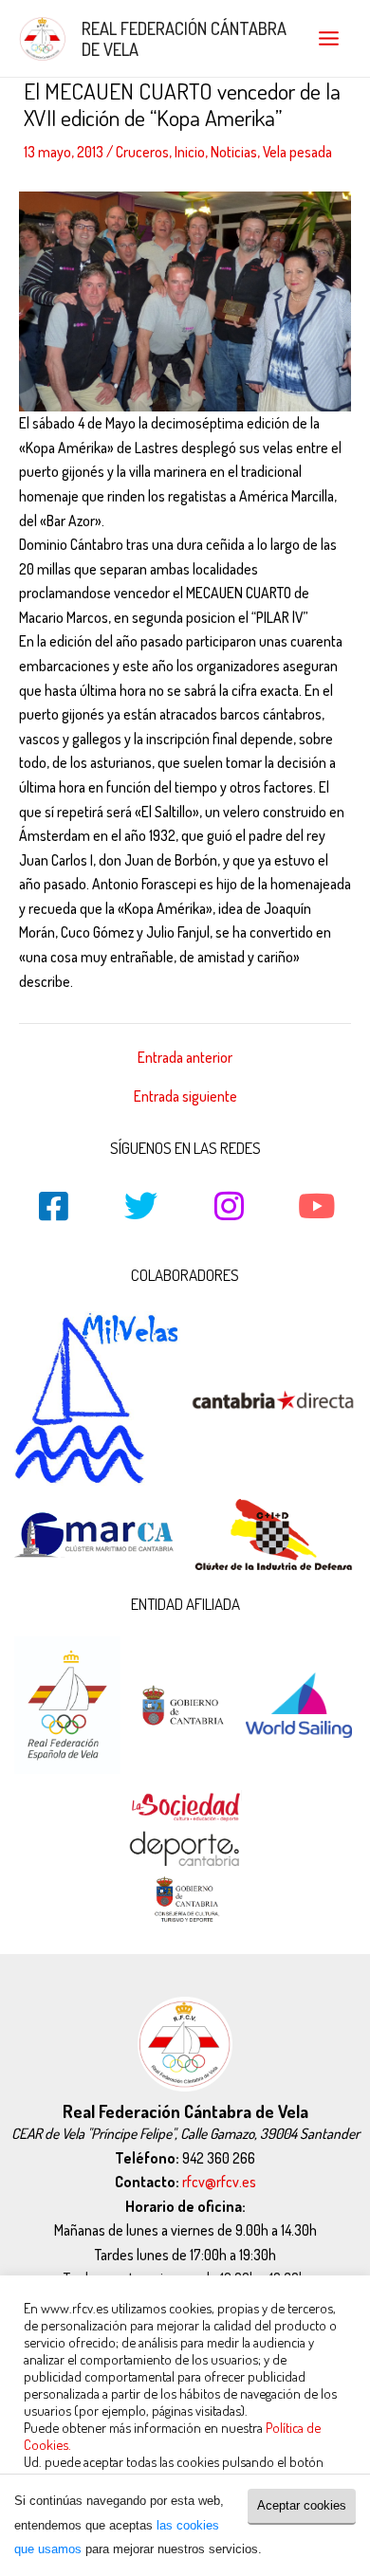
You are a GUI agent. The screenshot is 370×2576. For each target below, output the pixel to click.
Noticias (234, 152)
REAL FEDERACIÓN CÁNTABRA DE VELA (184, 38)
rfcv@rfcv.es (219, 2182)
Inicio (190, 152)
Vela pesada (297, 152)
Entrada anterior (185, 1058)
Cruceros (142, 152)
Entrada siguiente (185, 1097)
